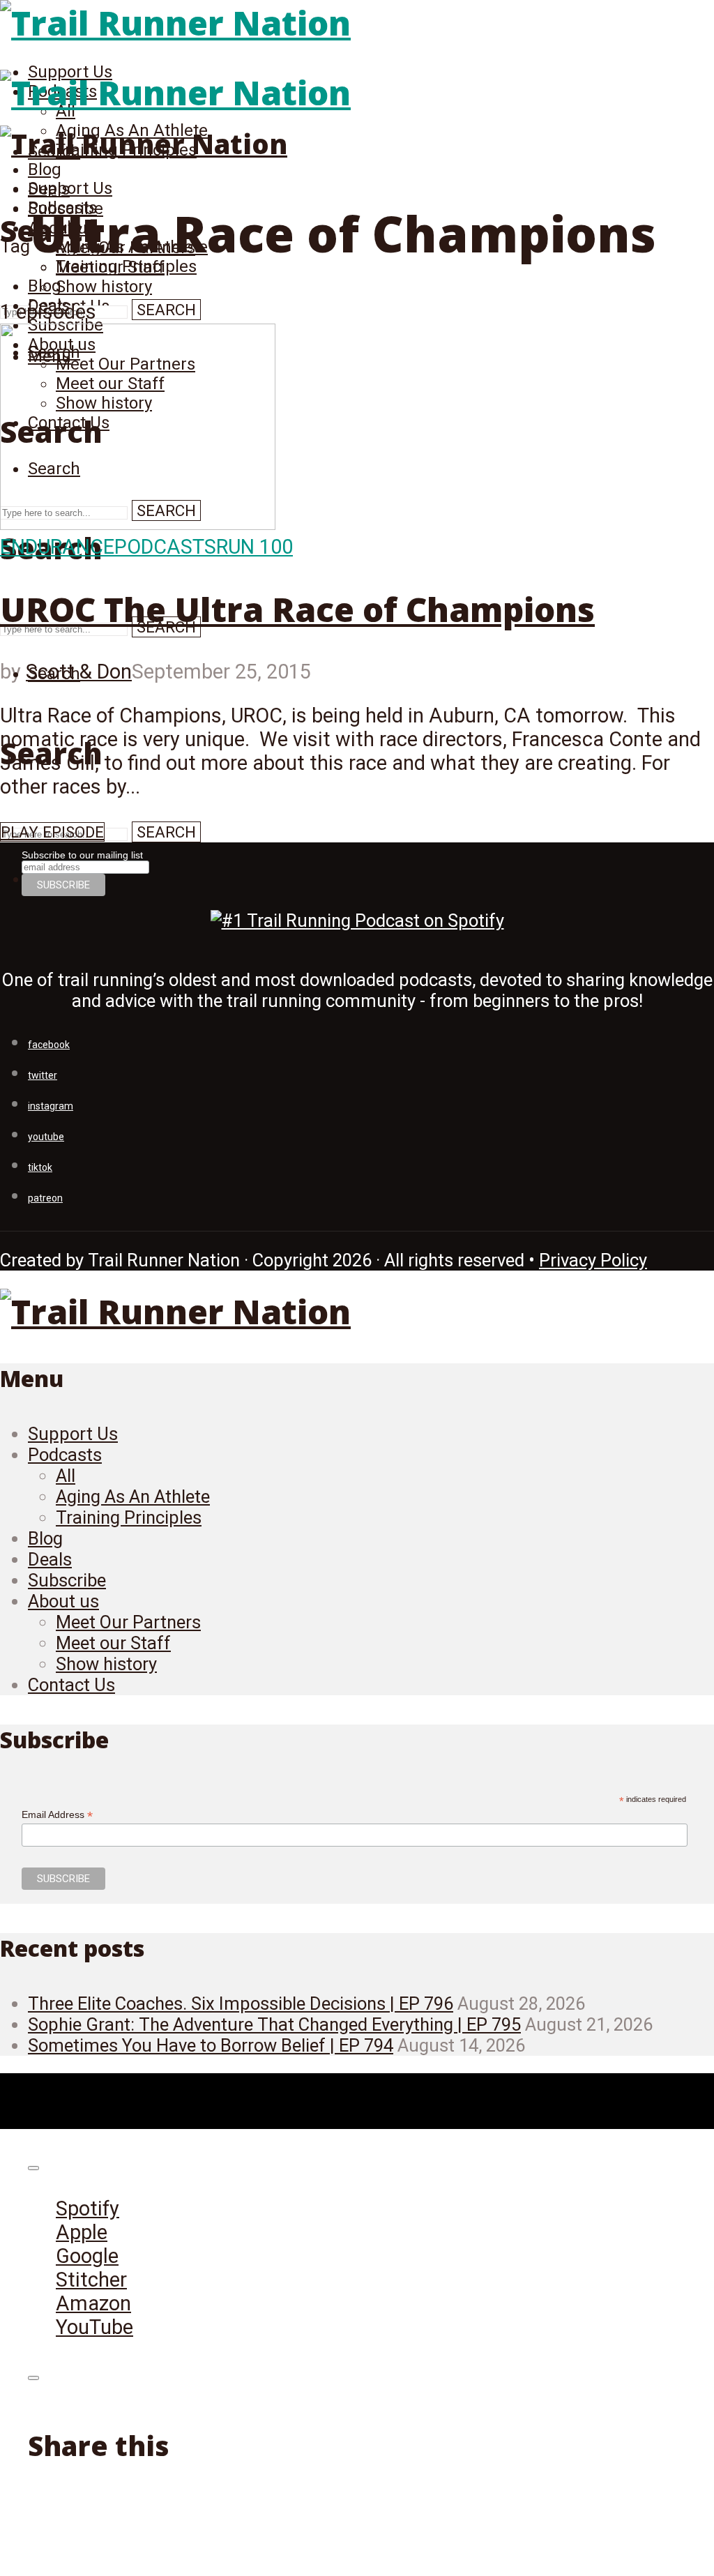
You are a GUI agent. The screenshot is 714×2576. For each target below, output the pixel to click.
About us (63, 1601)
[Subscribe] (33, 2168)
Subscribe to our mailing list (82, 855)
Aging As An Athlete (133, 1497)
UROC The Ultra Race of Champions (297, 609)
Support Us (70, 188)
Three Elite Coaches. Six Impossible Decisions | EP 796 (241, 2003)
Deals (50, 1559)
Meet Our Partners (128, 1622)
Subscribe (67, 1580)
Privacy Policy (593, 1260)
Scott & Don (79, 672)
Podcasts (165, 547)
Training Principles (129, 1517)
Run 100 (255, 547)
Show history (104, 287)
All (66, 1476)
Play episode (52, 832)
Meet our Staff (113, 1643)
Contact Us (71, 1685)
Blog (45, 169)
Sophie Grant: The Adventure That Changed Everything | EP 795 (274, 2024)
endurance (57, 547)
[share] (33, 2378)
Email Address (57, 1815)
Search (166, 310)
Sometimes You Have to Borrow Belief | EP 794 (211, 2045)
